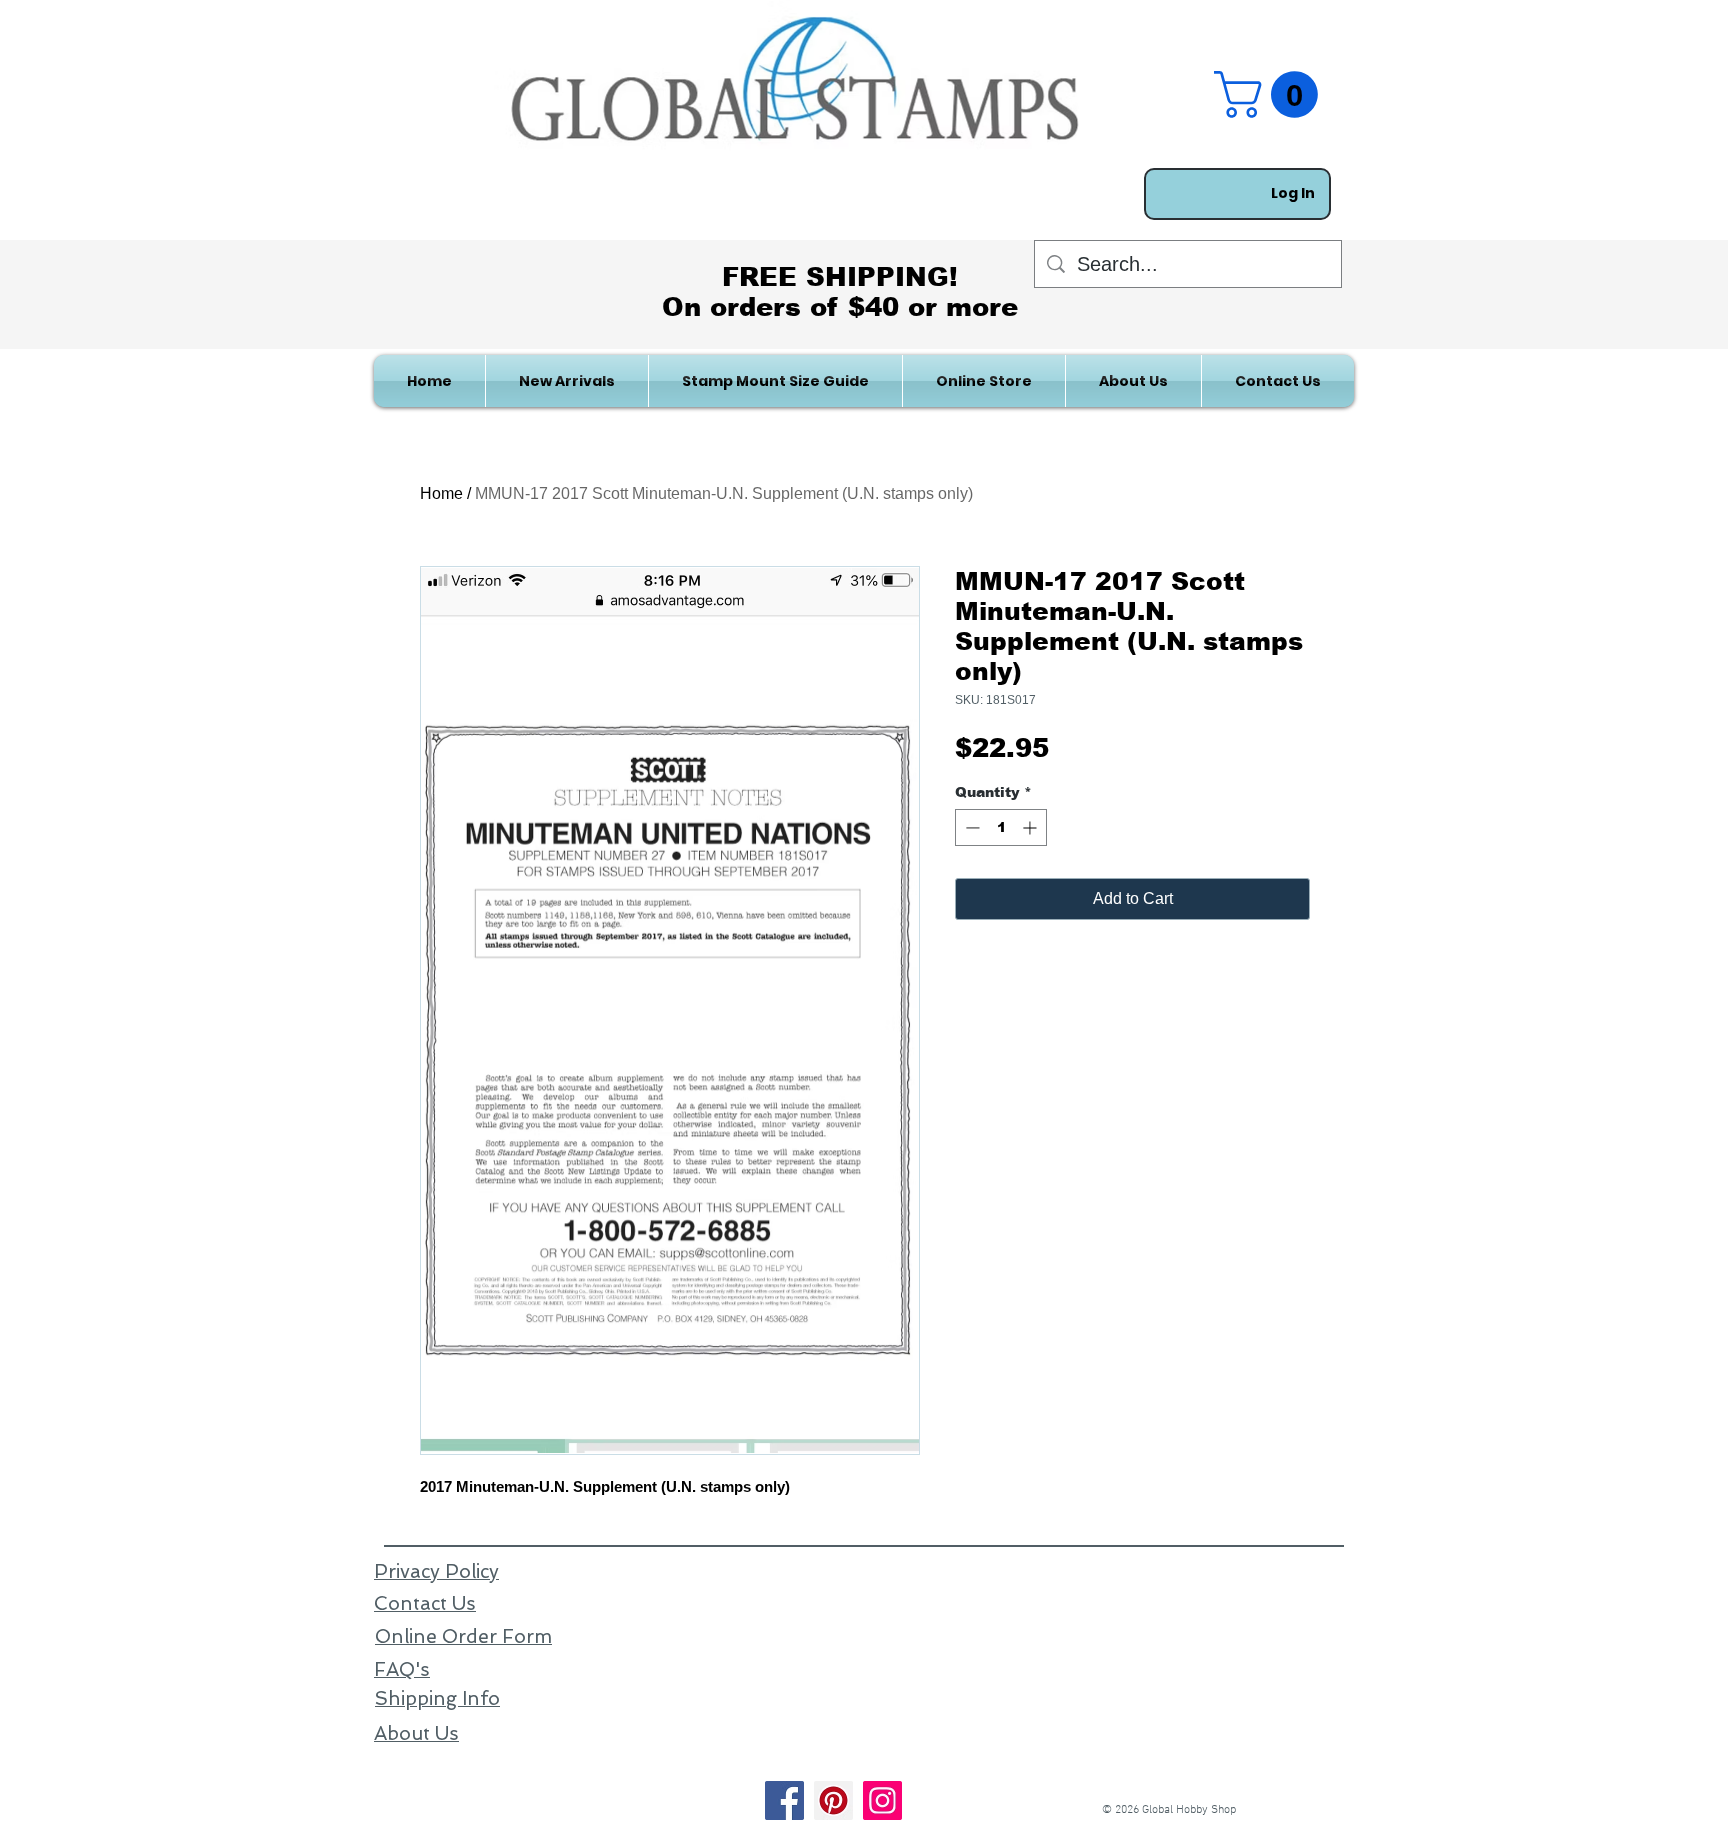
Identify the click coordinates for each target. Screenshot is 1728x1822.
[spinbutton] (1001, 827)
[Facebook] (784, 1800)
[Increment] (1031, 827)
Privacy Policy (436, 1571)
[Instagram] (882, 1800)
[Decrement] (970, 827)
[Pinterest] (833, 1800)
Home (441, 493)
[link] (1271, 94)
